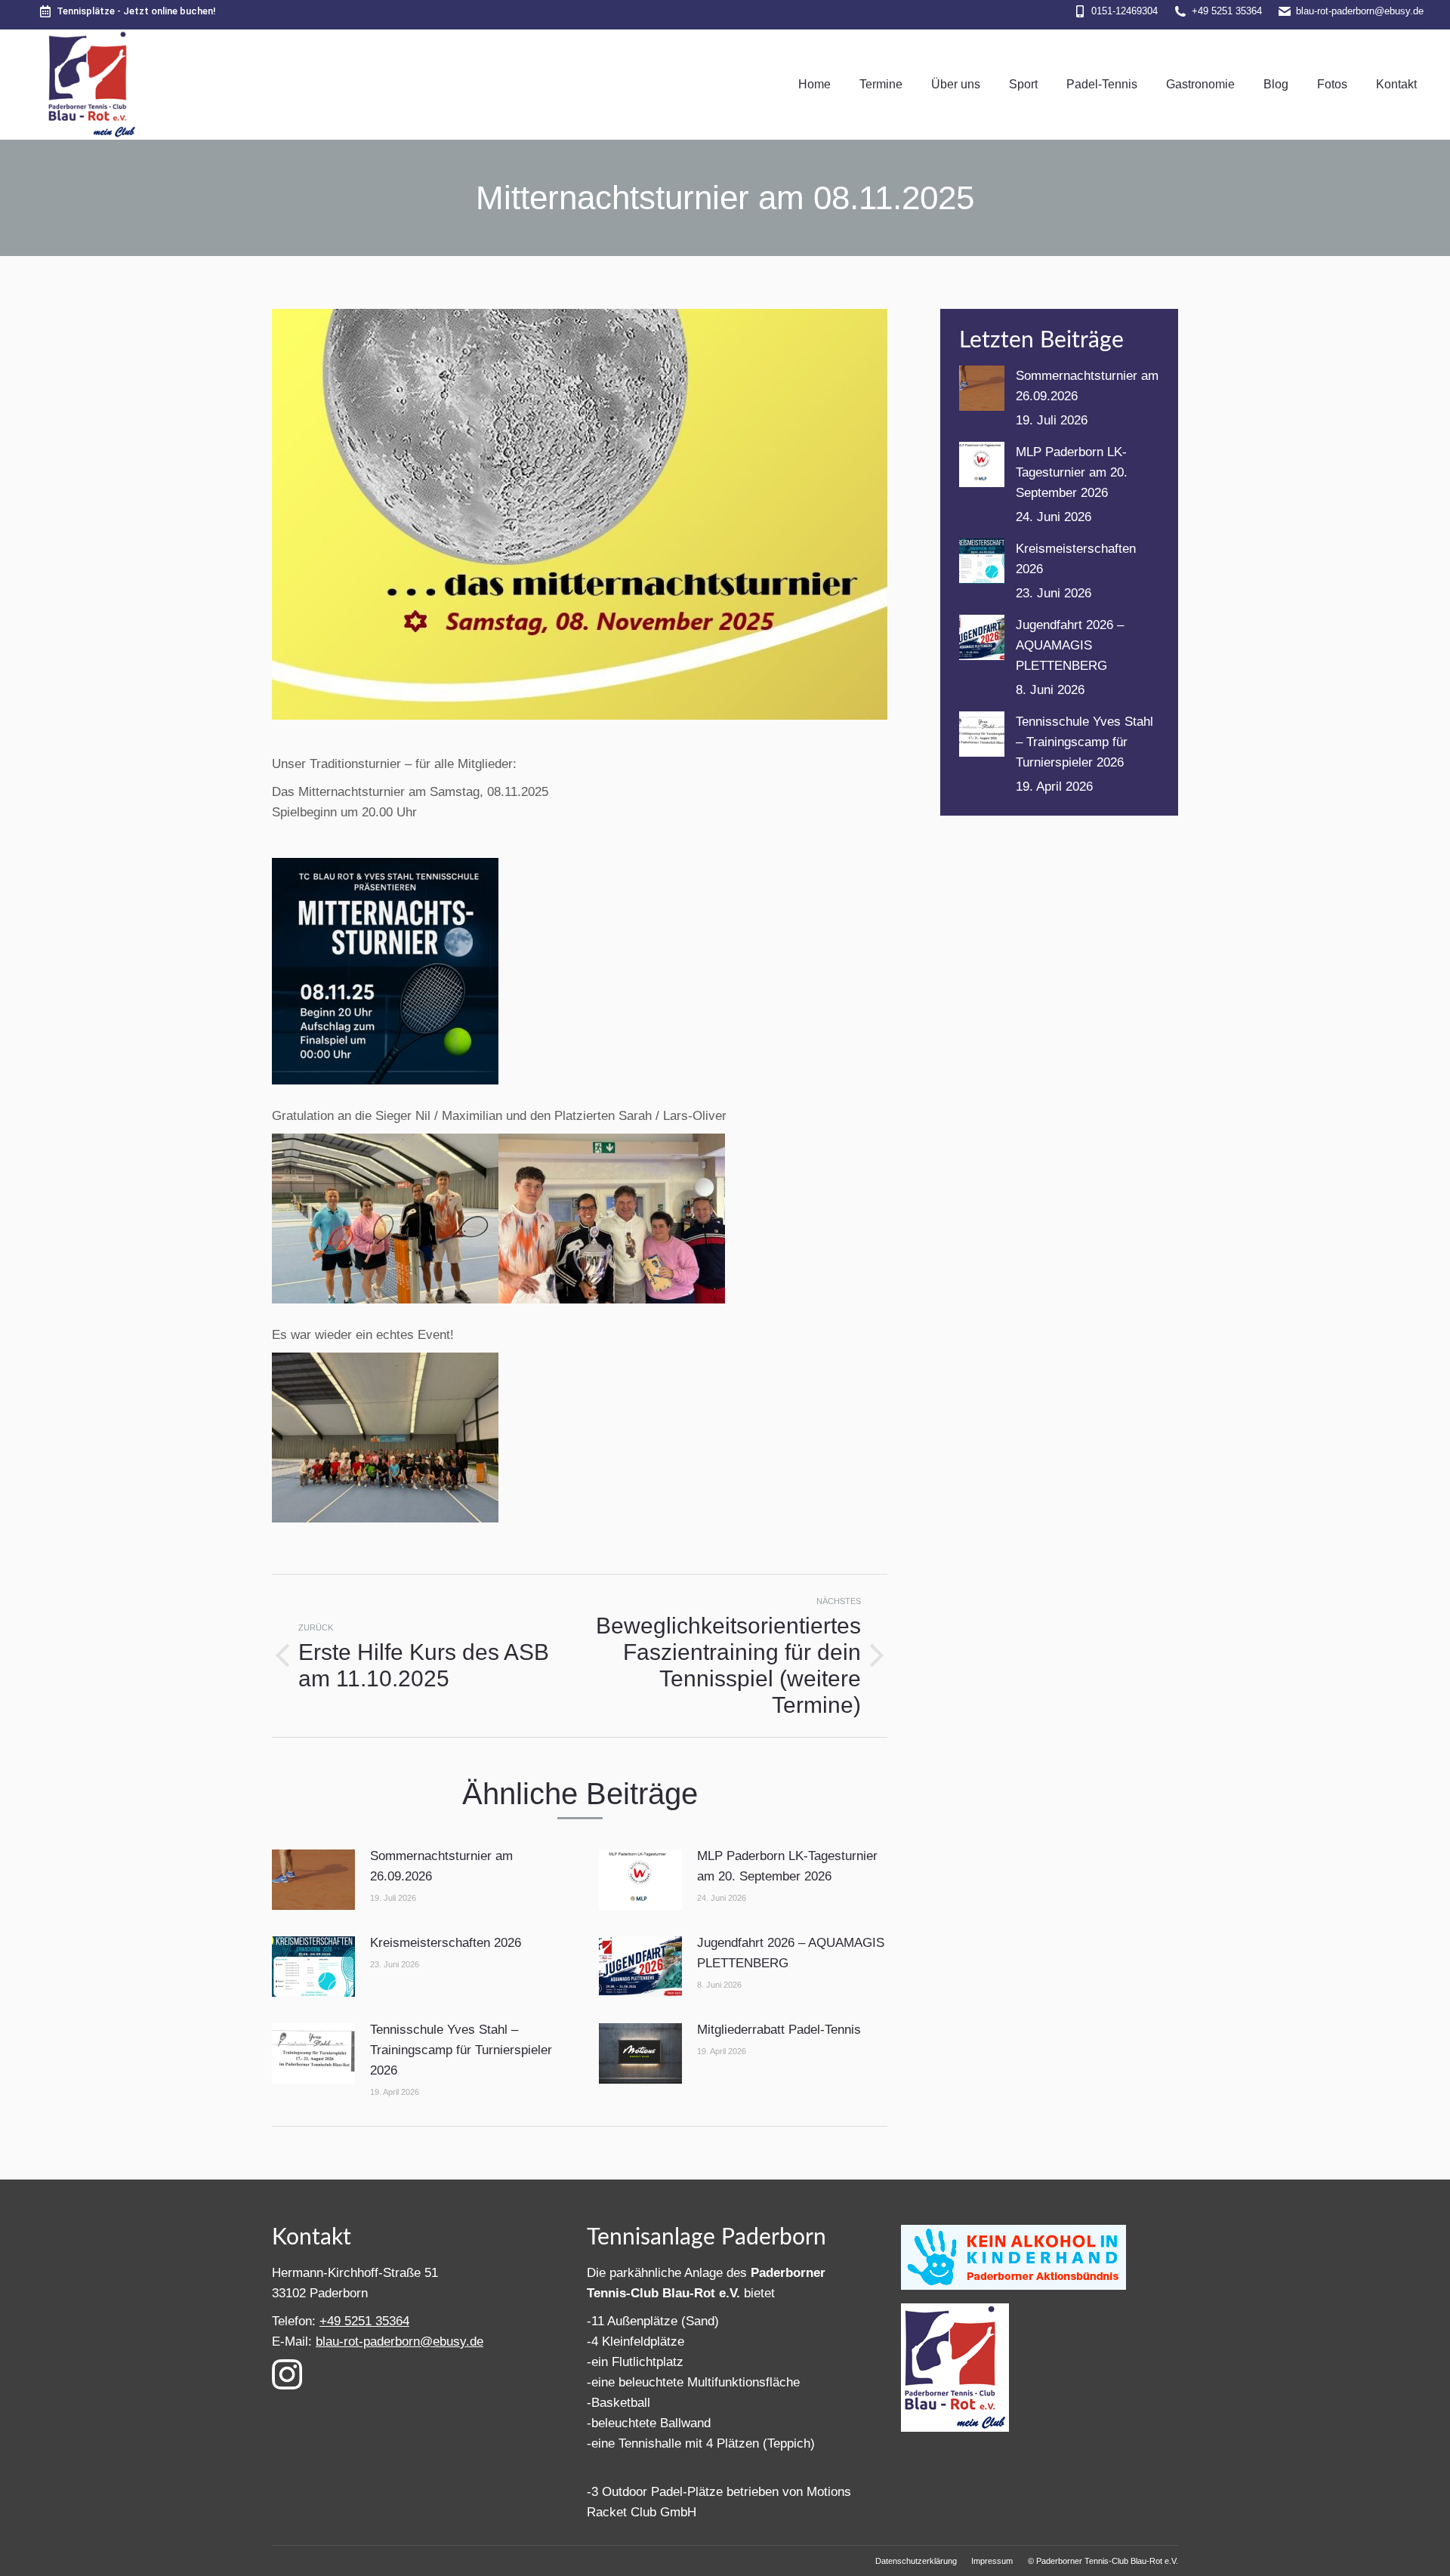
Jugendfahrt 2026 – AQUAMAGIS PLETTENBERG (791, 1953)
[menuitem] (814, 85)
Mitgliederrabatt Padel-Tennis (779, 2030)
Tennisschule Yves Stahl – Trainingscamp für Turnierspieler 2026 (461, 2050)
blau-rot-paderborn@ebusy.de (1360, 11)
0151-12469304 (1125, 11)
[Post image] (313, 1880)
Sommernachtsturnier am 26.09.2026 (441, 1866)
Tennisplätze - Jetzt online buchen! (136, 11)
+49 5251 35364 (1227, 11)
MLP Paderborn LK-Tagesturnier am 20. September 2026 (787, 1866)
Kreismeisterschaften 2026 (446, 1943)
